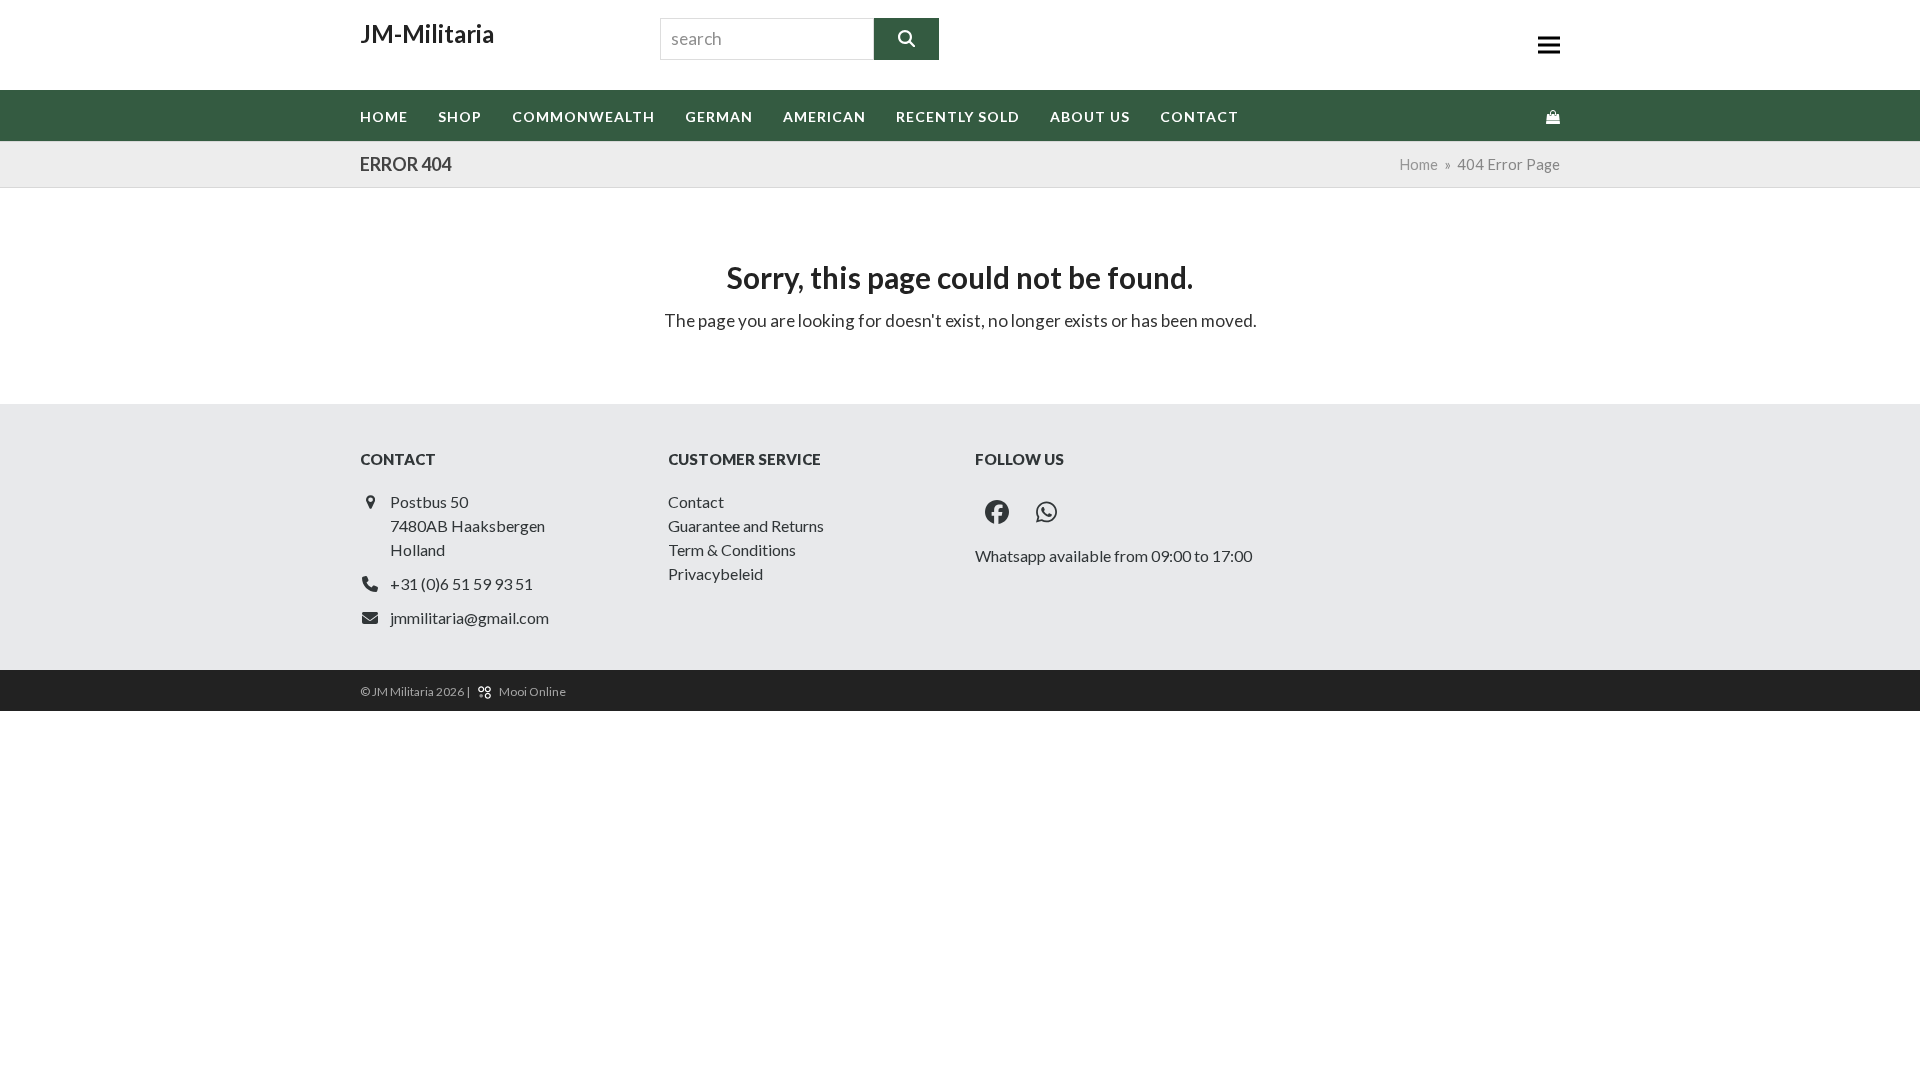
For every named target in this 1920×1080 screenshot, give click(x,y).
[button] (1549, 45)
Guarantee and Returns (746, 525)
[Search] (906, 39)
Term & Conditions (732, 549)
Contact (696, 501)
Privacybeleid (715, 573)
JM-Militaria (427, 33)
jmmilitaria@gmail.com (469, 617)
